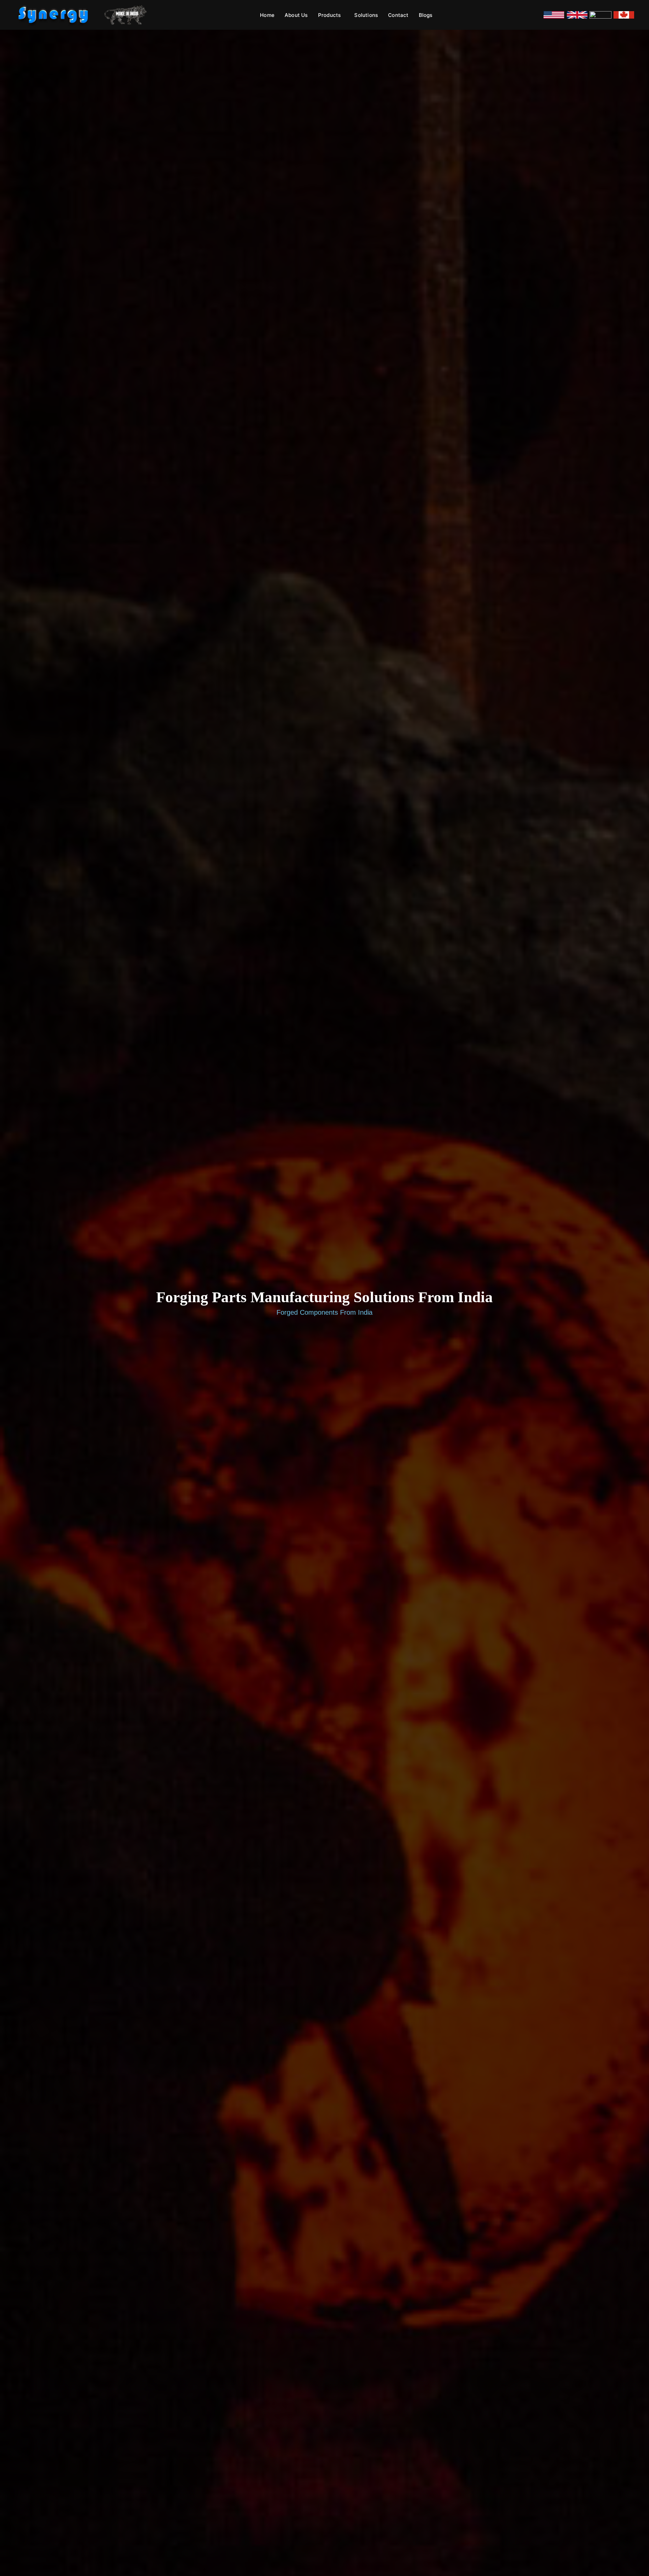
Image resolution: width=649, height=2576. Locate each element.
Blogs (426, 15)
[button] (331, 15)
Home (267, 15)
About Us (296, 15)
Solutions (366, 15)
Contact (398, 15)
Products (330, 15)
